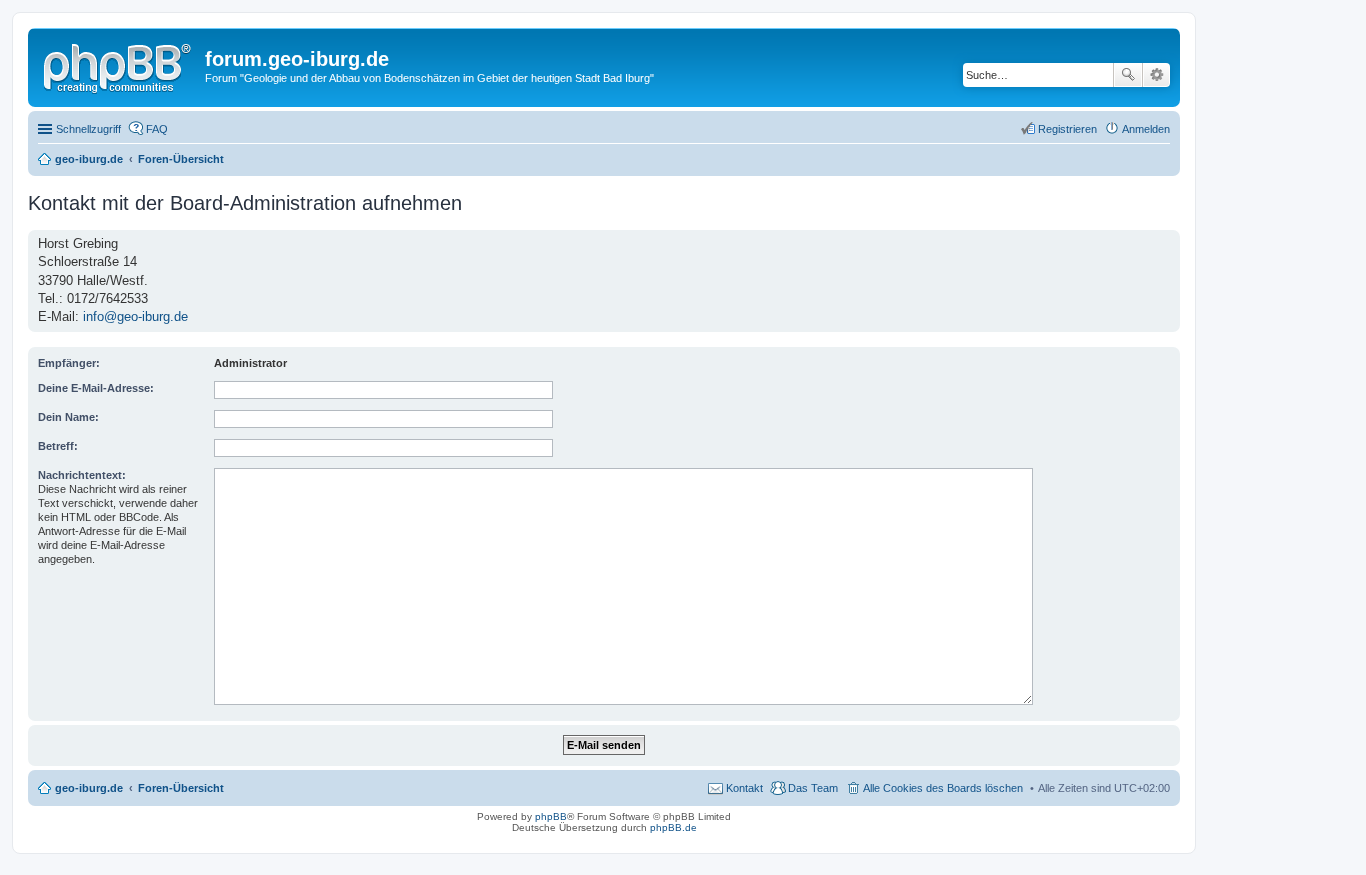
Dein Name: (68, 417)
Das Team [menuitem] (813, 788)
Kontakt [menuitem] (744, 788)
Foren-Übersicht (181, 788)
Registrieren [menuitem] (1067, 129)
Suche (1128, 75)
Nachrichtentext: (82, 475)
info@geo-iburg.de (135, 316)
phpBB (551, 816)
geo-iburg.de (89, 788)
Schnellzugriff (88, 129)
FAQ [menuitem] (157, 129)
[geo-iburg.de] (119, 65)
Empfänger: (69, 363)
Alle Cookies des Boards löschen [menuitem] (943, 788)
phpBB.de (673, 827)
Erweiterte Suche (1156, 75)
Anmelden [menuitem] (1146, 129)
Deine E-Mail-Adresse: (96, 388)
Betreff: (58, 446)
